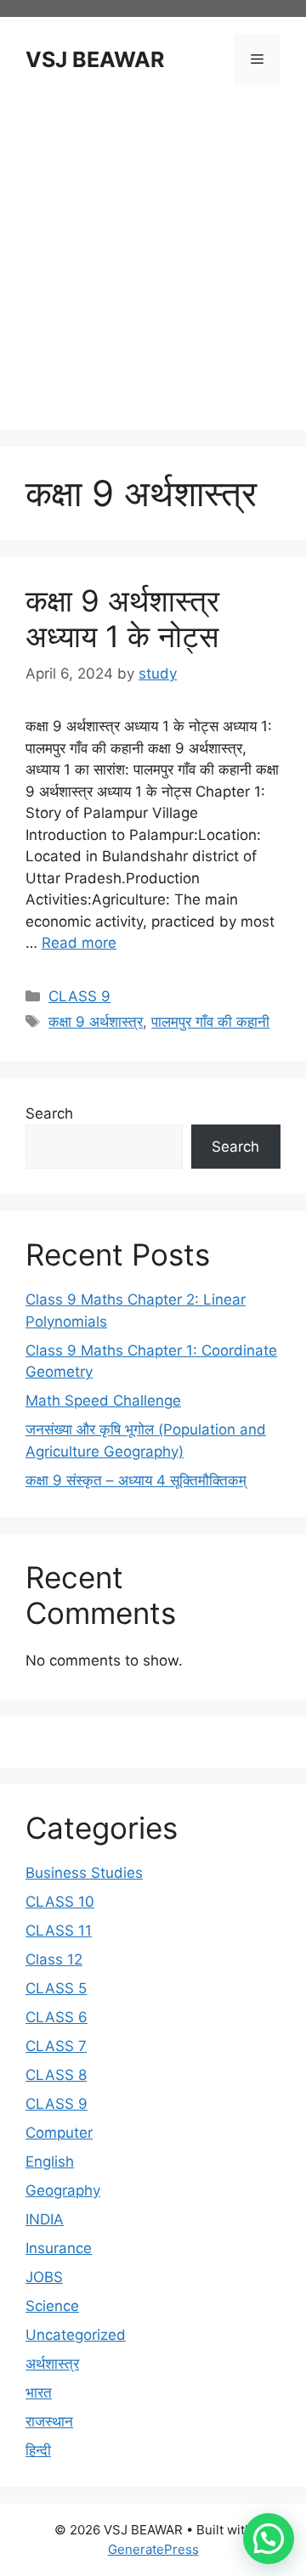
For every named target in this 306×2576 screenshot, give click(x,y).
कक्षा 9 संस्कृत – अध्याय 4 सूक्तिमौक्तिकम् (136, 1480)
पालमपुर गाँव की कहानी (210, 1022)
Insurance (59, 2248)
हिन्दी (38, 2450)
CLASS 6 (57, 2017)
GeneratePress (153, 2549)
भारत (39, 2393)
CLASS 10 (60, 1902)
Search (49, 1113)
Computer (59, 2133)
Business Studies (84, 1873)
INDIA (45, 2219)
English (50, 2162)
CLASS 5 (56, 1988)
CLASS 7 (56, 2046)
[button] (269, 2539)
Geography (63, 2190)
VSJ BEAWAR (95, 59)
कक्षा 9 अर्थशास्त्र (96, 1022)
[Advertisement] (153, 260)
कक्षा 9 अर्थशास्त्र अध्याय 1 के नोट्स (122, 618)
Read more (79, 943)
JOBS (44, 2277)
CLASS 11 (59, 1931)
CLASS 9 (79, 996)
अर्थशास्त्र (52, 2364)
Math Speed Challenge (103, 1401)
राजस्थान (49, 2421)
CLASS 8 (56, 2075)
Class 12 (54, 1959)
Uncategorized (76, 2335)
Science (52, 2306)
